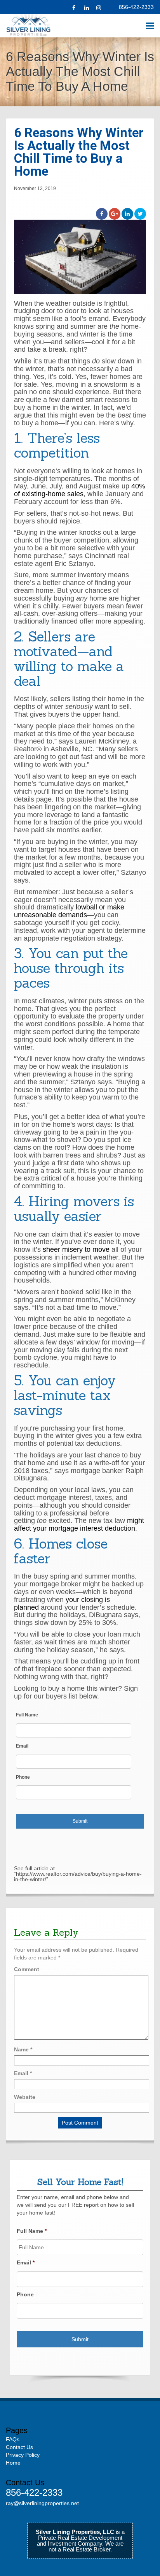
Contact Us (19, 2447)
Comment (27, 1969)
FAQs (13, 2439)
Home (13, 2463)
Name (23, 2049)
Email (22, 1746)
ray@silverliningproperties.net (42, 2503)
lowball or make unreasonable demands (69, 911)
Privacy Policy (23, 2455)
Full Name (27, 1715)
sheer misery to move (76, 1249)
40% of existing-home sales (80, 490)
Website (25, 2097)
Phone (23, 1777)
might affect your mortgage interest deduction (79, 1524)
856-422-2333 (136, 7)
